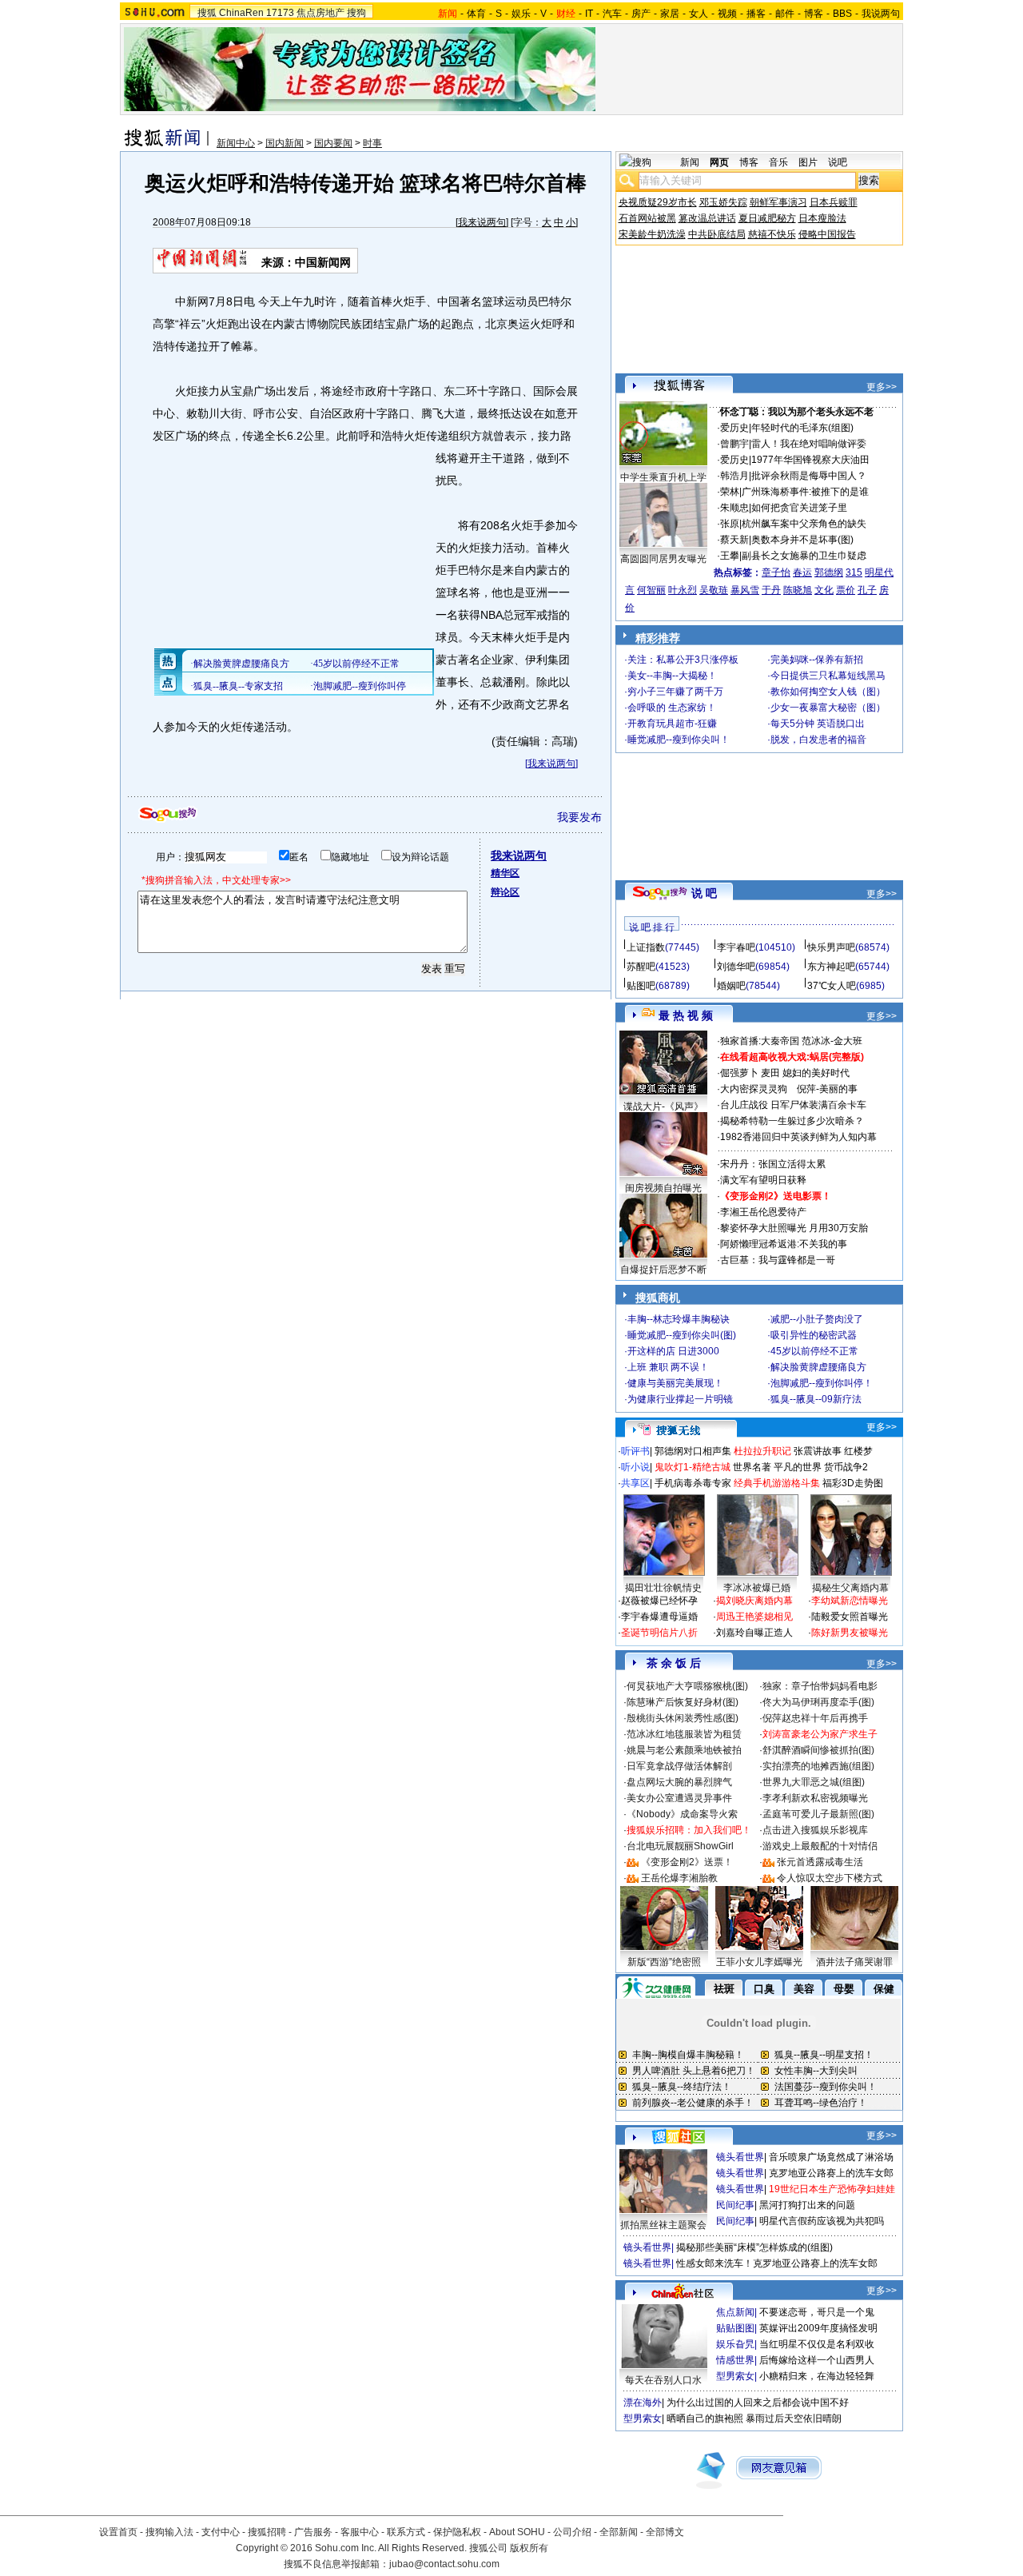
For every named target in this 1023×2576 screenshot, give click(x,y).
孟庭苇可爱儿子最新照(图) (818, 1814)
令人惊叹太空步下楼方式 (830, 1878)
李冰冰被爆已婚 (757, 1588)
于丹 (771, 590)
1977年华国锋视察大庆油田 (810, 460)
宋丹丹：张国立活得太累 (773, 1164)
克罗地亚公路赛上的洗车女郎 (831, 2173)
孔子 (867, 590)
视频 (727, 14)
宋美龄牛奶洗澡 (652, 234)
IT (589, 14)
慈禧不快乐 (772, 234)
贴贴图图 (735, 2328)
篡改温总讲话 (707, 218)
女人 (699, 14)
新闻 (690, 162)
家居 (670, 14)
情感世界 (735, 2360)
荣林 (730, 492)
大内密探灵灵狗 (754, 1089)
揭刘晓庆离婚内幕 (754, 1601)
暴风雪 (745, 590)
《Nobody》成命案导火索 (682, 1814)
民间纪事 (735, 2205)
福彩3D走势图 (853, 1483)
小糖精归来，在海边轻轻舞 (817, 2376)
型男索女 (735, 2376)
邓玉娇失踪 (723, 202)
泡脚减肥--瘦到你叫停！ (822, 1383)
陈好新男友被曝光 (850, 1633)
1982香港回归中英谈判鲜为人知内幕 (798, 1137)
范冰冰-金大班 (832, 1041)
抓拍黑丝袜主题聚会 (663, 2225)
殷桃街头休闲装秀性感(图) (683, 1718)
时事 (372, 143)
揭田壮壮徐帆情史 (663, 1588)
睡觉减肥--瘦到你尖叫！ (679, 740)
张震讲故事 (818, 1451)
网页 (719, 162)
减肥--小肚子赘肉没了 (817, 1319)
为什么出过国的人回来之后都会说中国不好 (758, 2403)
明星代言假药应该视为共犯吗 (822, 2221)
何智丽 (651, 590)
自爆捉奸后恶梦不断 (663, 1270)
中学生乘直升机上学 (663, 477)
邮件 (785, 14)
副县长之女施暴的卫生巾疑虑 (804, 556)
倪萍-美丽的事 (827, 1089)
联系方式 (406, 2532)
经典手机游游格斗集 (777, 1483)
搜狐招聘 (267, 2532)
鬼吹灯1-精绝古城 (693, 1467)
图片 (808, 162)
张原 (730, 524)
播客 (756, 14)
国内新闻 (285, 143)
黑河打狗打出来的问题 (807, 2205)
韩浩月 (734, 476)
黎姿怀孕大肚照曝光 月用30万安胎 (794, 1228)
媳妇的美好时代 (816, 1073)
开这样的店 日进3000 (673, 1351)
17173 (280, 13)
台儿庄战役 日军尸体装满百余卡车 (793, 1105)
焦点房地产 (320, 13)
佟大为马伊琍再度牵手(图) (818, 1702)
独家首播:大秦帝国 (760, 1041)
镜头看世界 (740, 2157)
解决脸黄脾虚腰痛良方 (818, 1367)
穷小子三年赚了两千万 (675, 692)
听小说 (635, 1467)
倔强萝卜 (739, 1073)
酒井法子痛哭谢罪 (854, 1962)
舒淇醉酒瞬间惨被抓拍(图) (818, 1750)
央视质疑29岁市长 (658, 202)
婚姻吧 (731, 986)
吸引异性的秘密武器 (814, 1335)
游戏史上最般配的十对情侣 (820, 1846)
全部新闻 (619, 2532)
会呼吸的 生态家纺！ (672, 708)
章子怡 (776, 572)
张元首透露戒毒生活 (820, 1862)
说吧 (838, 162)
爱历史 (734, 428)
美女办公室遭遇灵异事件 (679, 1798)
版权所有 (529, 2548)
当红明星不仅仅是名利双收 (817, 2344)
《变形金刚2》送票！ (687, 1862)
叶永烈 (683, 590)
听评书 (635, 1451)
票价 (846, 590)
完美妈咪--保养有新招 (817, 660)
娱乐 (521, 14)
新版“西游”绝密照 (664, 1962)
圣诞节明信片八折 (659, 1633)
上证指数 (646, 947)
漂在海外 (643, 2403)
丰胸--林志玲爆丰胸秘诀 (679, 1319)
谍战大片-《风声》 (663, 1107)
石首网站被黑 (647, 218)
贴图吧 (641, 986)
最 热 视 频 (686, 1015)
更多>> (882, 387)
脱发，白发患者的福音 (818, 740)
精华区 (505, 873)
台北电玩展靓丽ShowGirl (680, 1846)
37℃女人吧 (832, 986)
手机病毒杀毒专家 (693, 1483)
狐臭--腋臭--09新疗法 (816, 1399)
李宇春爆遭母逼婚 (659, 1617)
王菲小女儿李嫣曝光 (759, 1962)
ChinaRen (241, 13)
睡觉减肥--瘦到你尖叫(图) (682, 1335)
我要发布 (579, 817)
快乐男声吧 (831, 947)
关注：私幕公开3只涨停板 (683, 660)
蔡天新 (734, 540)
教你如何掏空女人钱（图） (828, 692)
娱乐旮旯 (735, 2344)
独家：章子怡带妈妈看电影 (820, 1686)
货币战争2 (846, 1467)
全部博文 (665, 2532)
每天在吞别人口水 (663, 2380)
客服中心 (360, 2532)
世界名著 (752, 1467)
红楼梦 (858, 1451)
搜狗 (356, 13)
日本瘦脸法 (822, 218)
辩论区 (505, 892)
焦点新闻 (735, 2312)
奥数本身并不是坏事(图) (802, 540)
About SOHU (517, 2532)
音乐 (778, 162)
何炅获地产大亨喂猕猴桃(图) (687, 1686)
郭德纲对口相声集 (693, 1451)
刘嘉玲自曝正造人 (754, 1633)
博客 (814, 14)
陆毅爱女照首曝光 (850, 1617)
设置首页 (118, 2532)
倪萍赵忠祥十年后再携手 (815, 1718)
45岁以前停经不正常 (814, 1351)
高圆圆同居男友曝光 (663, 559)
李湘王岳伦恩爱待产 (763, 1212)
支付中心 (221, 2532)
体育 (476, 14)
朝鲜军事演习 (778, 202)
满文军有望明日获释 (763, 1180)
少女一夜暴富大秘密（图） (828, 708)
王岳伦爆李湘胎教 (679, 1878)
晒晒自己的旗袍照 (705, 2418)
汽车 (612, 14)
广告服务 (313, 2532)
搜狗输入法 (169, 2532)
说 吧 (704, 893)
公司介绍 (572, 2532)
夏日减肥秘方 (767, 218)
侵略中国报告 (827, 234)
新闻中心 (236, 143)
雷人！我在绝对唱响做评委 (809, 444)
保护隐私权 (457, 2532)
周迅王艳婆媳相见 (754, 1617)
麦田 (770, 1073)
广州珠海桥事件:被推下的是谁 (805, 492)
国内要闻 (333, 143)
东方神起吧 (831, 967)
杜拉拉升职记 (762, 1451)
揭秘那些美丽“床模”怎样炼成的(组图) (754, 2247)
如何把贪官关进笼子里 (799, 508)
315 (854, 572)
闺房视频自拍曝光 (663, 1188)
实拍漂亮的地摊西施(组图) (818, 1766)
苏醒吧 (641, 967)
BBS (842, 14)
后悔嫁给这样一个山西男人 (817, 2360)
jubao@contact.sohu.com (444, 2564)
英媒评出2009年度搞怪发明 (818, 2328)
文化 (824, 590)
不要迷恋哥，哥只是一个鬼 (817, 2312)
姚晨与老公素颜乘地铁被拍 (684, 1750)
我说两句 (881, 14)
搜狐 (207, 13)
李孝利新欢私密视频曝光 (815, 1798)
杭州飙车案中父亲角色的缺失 (804, 524)
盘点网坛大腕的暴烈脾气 (679, 1782)
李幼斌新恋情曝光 (850, 1601)
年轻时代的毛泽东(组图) (802, 428)
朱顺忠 (734, 508)
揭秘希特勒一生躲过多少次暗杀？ (792, 1121)
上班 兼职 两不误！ (668, 1367)
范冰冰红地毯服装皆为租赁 (684, 1734)
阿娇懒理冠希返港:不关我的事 (784, 1244)
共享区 (635, 1483)
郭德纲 (829, 572)
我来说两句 (482, 222)
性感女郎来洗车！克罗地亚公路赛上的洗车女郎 (777, 2263)
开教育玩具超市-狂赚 (672, 724)
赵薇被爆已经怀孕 (659, 1601)
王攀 (730, 556)
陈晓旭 (798, 590)
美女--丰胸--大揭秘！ (672, 676)
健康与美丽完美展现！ (675, 1383)
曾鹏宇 (734, 444)
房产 (641, 14)
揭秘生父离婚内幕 (850, 1588)
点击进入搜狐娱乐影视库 (815, 1830)
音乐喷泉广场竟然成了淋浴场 (831, 2157)
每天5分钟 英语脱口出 (818, 724)
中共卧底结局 (717, 234)
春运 (802, 572)
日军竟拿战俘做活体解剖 (679, 1766)
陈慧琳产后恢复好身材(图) (683, 1702)
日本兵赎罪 (834, 202)
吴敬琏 (714, 590)
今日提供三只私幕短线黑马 (828, 676)
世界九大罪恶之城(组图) (814, 1782)
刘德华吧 (736, 967)
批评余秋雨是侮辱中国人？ (809, 476)
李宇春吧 (736, 947)
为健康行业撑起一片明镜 (680, 1399)
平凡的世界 (798, 1467)
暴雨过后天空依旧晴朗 (794, 2418)
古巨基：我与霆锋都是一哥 (778, 1260)
